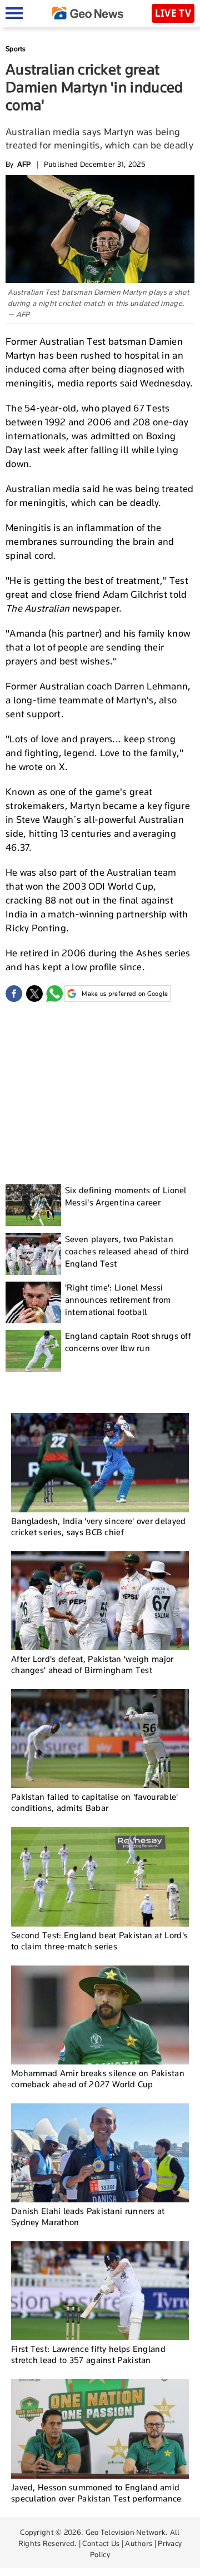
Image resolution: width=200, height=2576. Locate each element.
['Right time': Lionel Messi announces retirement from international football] (33, 1302)
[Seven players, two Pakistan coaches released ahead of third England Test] (33, 1254)
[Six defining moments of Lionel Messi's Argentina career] (33, 1205)
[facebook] (14, 994)
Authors (139, 2543)
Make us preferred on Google (125, 994)
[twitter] (34, 994)
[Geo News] (88, 13)
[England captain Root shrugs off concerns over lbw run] (33, 1351)
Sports (16, 49)
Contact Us (101, 2543)
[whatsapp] (54, 994)
